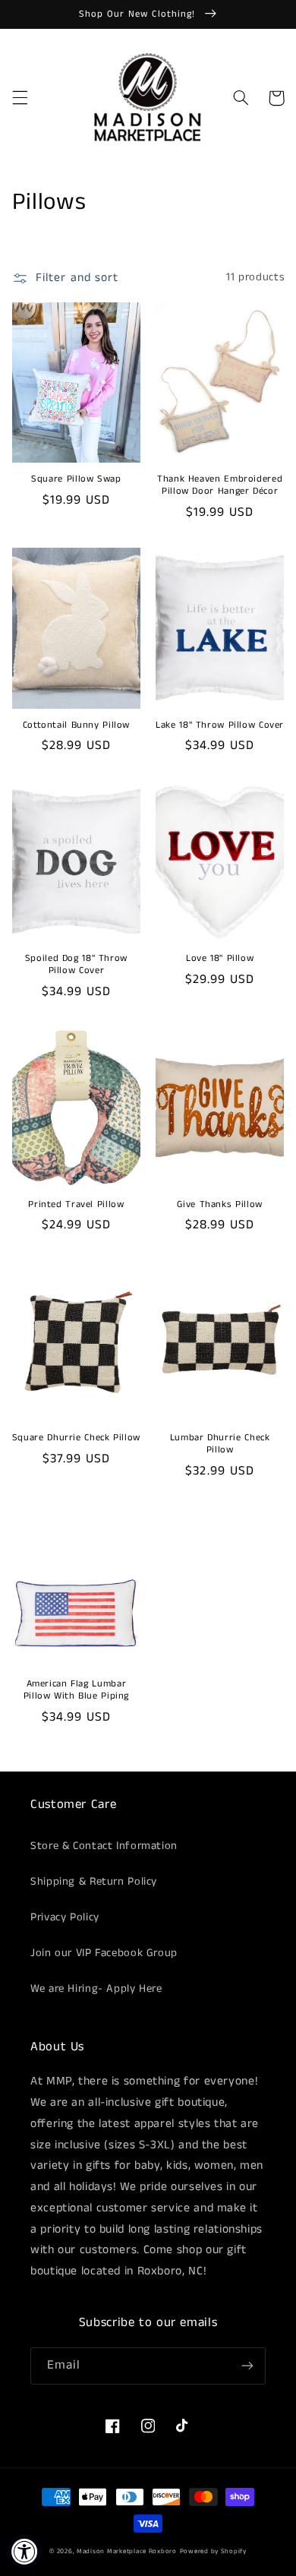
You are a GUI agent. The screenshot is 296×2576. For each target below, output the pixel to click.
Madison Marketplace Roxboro (127, 2551)
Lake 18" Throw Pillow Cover (220, 725)
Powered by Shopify (213, 2551)
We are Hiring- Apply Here (96, 1989)
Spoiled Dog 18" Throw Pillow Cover (76, 965)
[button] (20, 98)
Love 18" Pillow (220, 959)
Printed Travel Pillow (76, 1205)
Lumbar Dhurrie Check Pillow (220, 1444)
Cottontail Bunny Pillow (77, 725)
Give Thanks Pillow (219, 1205)
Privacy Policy (65, 1917)
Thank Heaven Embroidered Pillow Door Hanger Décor (220, 485)
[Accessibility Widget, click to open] (25, 2551)
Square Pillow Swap (76, 479)
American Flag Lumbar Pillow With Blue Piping (77, 1690)
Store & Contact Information (104, 1846)
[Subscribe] (247, 2366)
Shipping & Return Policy (94, 1882)
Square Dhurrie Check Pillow (76, 1438)
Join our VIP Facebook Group (104, 1953)
